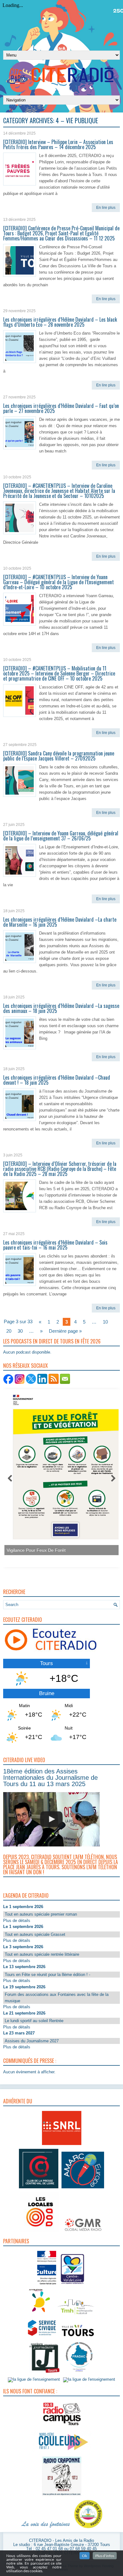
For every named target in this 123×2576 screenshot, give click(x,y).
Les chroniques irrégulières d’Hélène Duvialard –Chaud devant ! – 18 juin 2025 (57, 1080)
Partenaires (16, 2241)
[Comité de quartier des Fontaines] (88, 2528)
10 (105, 1322)
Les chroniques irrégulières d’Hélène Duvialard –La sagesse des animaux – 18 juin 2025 (61, 1008)
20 (9, 1331)
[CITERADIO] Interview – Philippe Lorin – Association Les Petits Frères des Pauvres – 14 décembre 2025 (58, 144)
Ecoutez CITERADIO (23, 1620)
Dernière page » (65, 1331)
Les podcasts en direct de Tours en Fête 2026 (52, 1341)
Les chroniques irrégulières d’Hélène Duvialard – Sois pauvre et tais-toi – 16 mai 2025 (55, 1245)
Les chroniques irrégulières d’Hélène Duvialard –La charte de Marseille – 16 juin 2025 (60, 922)
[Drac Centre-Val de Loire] (47, 2285)
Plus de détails (17, 1921)
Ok (85, 2556)
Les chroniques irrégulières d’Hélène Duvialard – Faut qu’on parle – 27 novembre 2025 (61, 408)
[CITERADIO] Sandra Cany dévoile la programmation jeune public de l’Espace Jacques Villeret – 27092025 (59, 756)
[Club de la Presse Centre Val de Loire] (39, 2188)
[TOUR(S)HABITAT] (76, 2315)
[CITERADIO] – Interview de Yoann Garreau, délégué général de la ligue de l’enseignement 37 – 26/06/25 (61, 836)
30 (20, 1331)
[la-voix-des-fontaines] (46, 2528)
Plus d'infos (105, 2556)
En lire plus (106, 208)
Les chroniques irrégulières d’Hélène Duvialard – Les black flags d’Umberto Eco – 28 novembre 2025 (60, 322)
